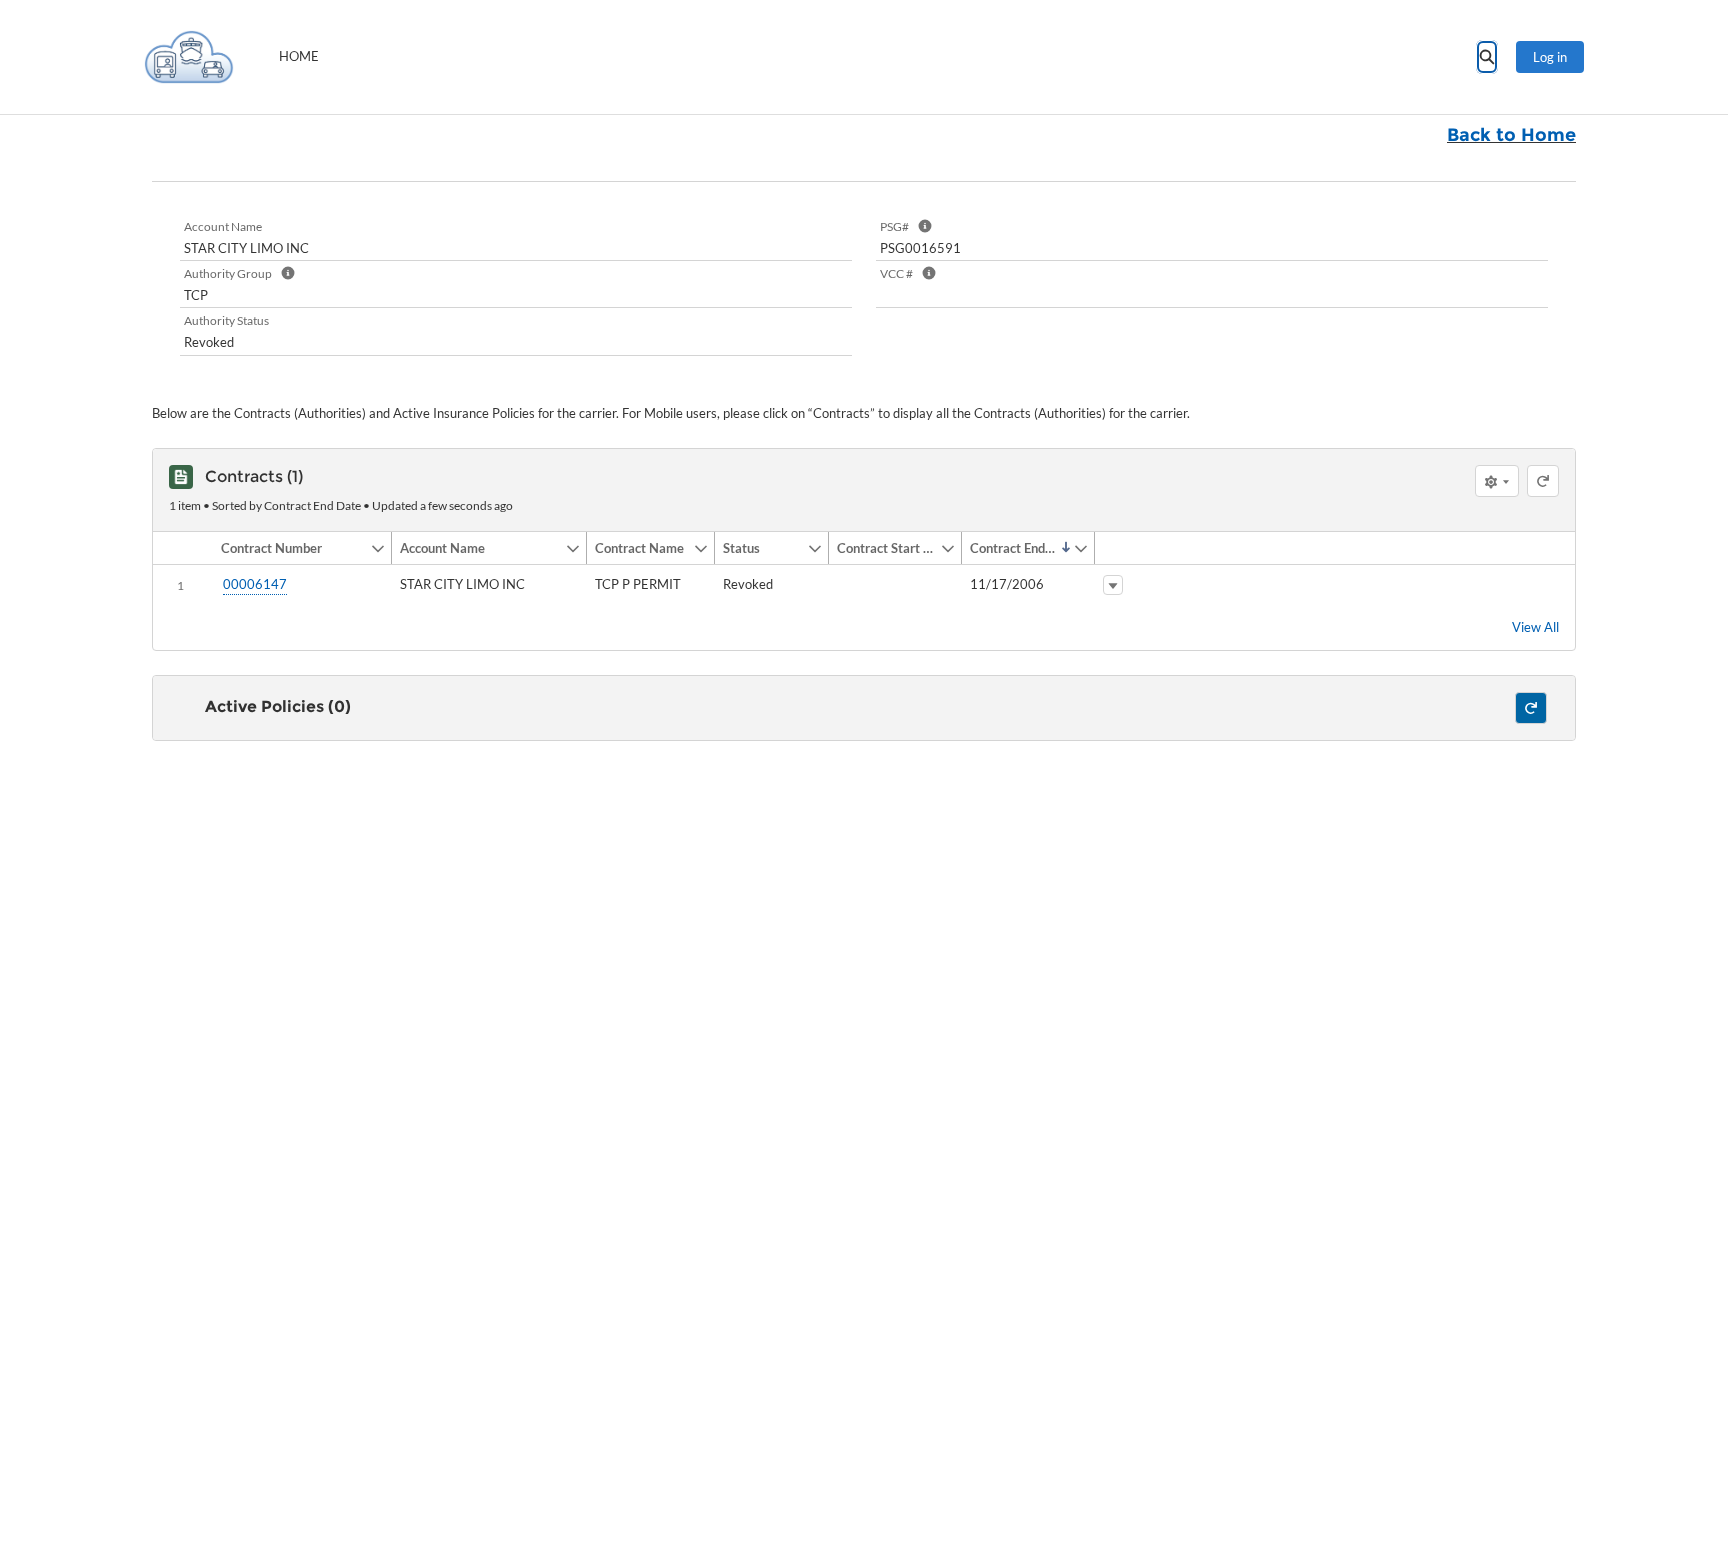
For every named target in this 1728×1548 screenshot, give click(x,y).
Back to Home (1511, 135)
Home (299, 56)
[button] (291, 548)
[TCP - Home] (189, 57)
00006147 (255, 584)
